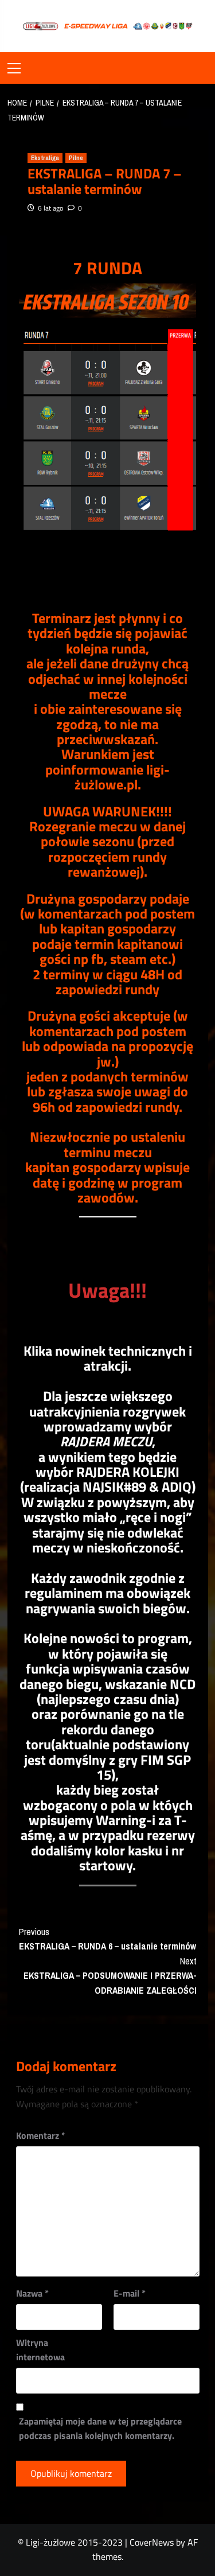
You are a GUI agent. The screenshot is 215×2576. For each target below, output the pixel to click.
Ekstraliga (45, 158)
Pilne (76, 158)
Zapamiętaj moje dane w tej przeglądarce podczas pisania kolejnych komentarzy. (100, 2429)
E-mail (130, 2293)
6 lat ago (50, 208)
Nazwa (32, 2293)
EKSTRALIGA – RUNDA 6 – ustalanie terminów (107, 1939)
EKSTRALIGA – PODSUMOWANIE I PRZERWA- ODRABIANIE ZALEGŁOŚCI (110, 1976)
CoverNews (152, 2542)
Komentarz (41, 2135)
